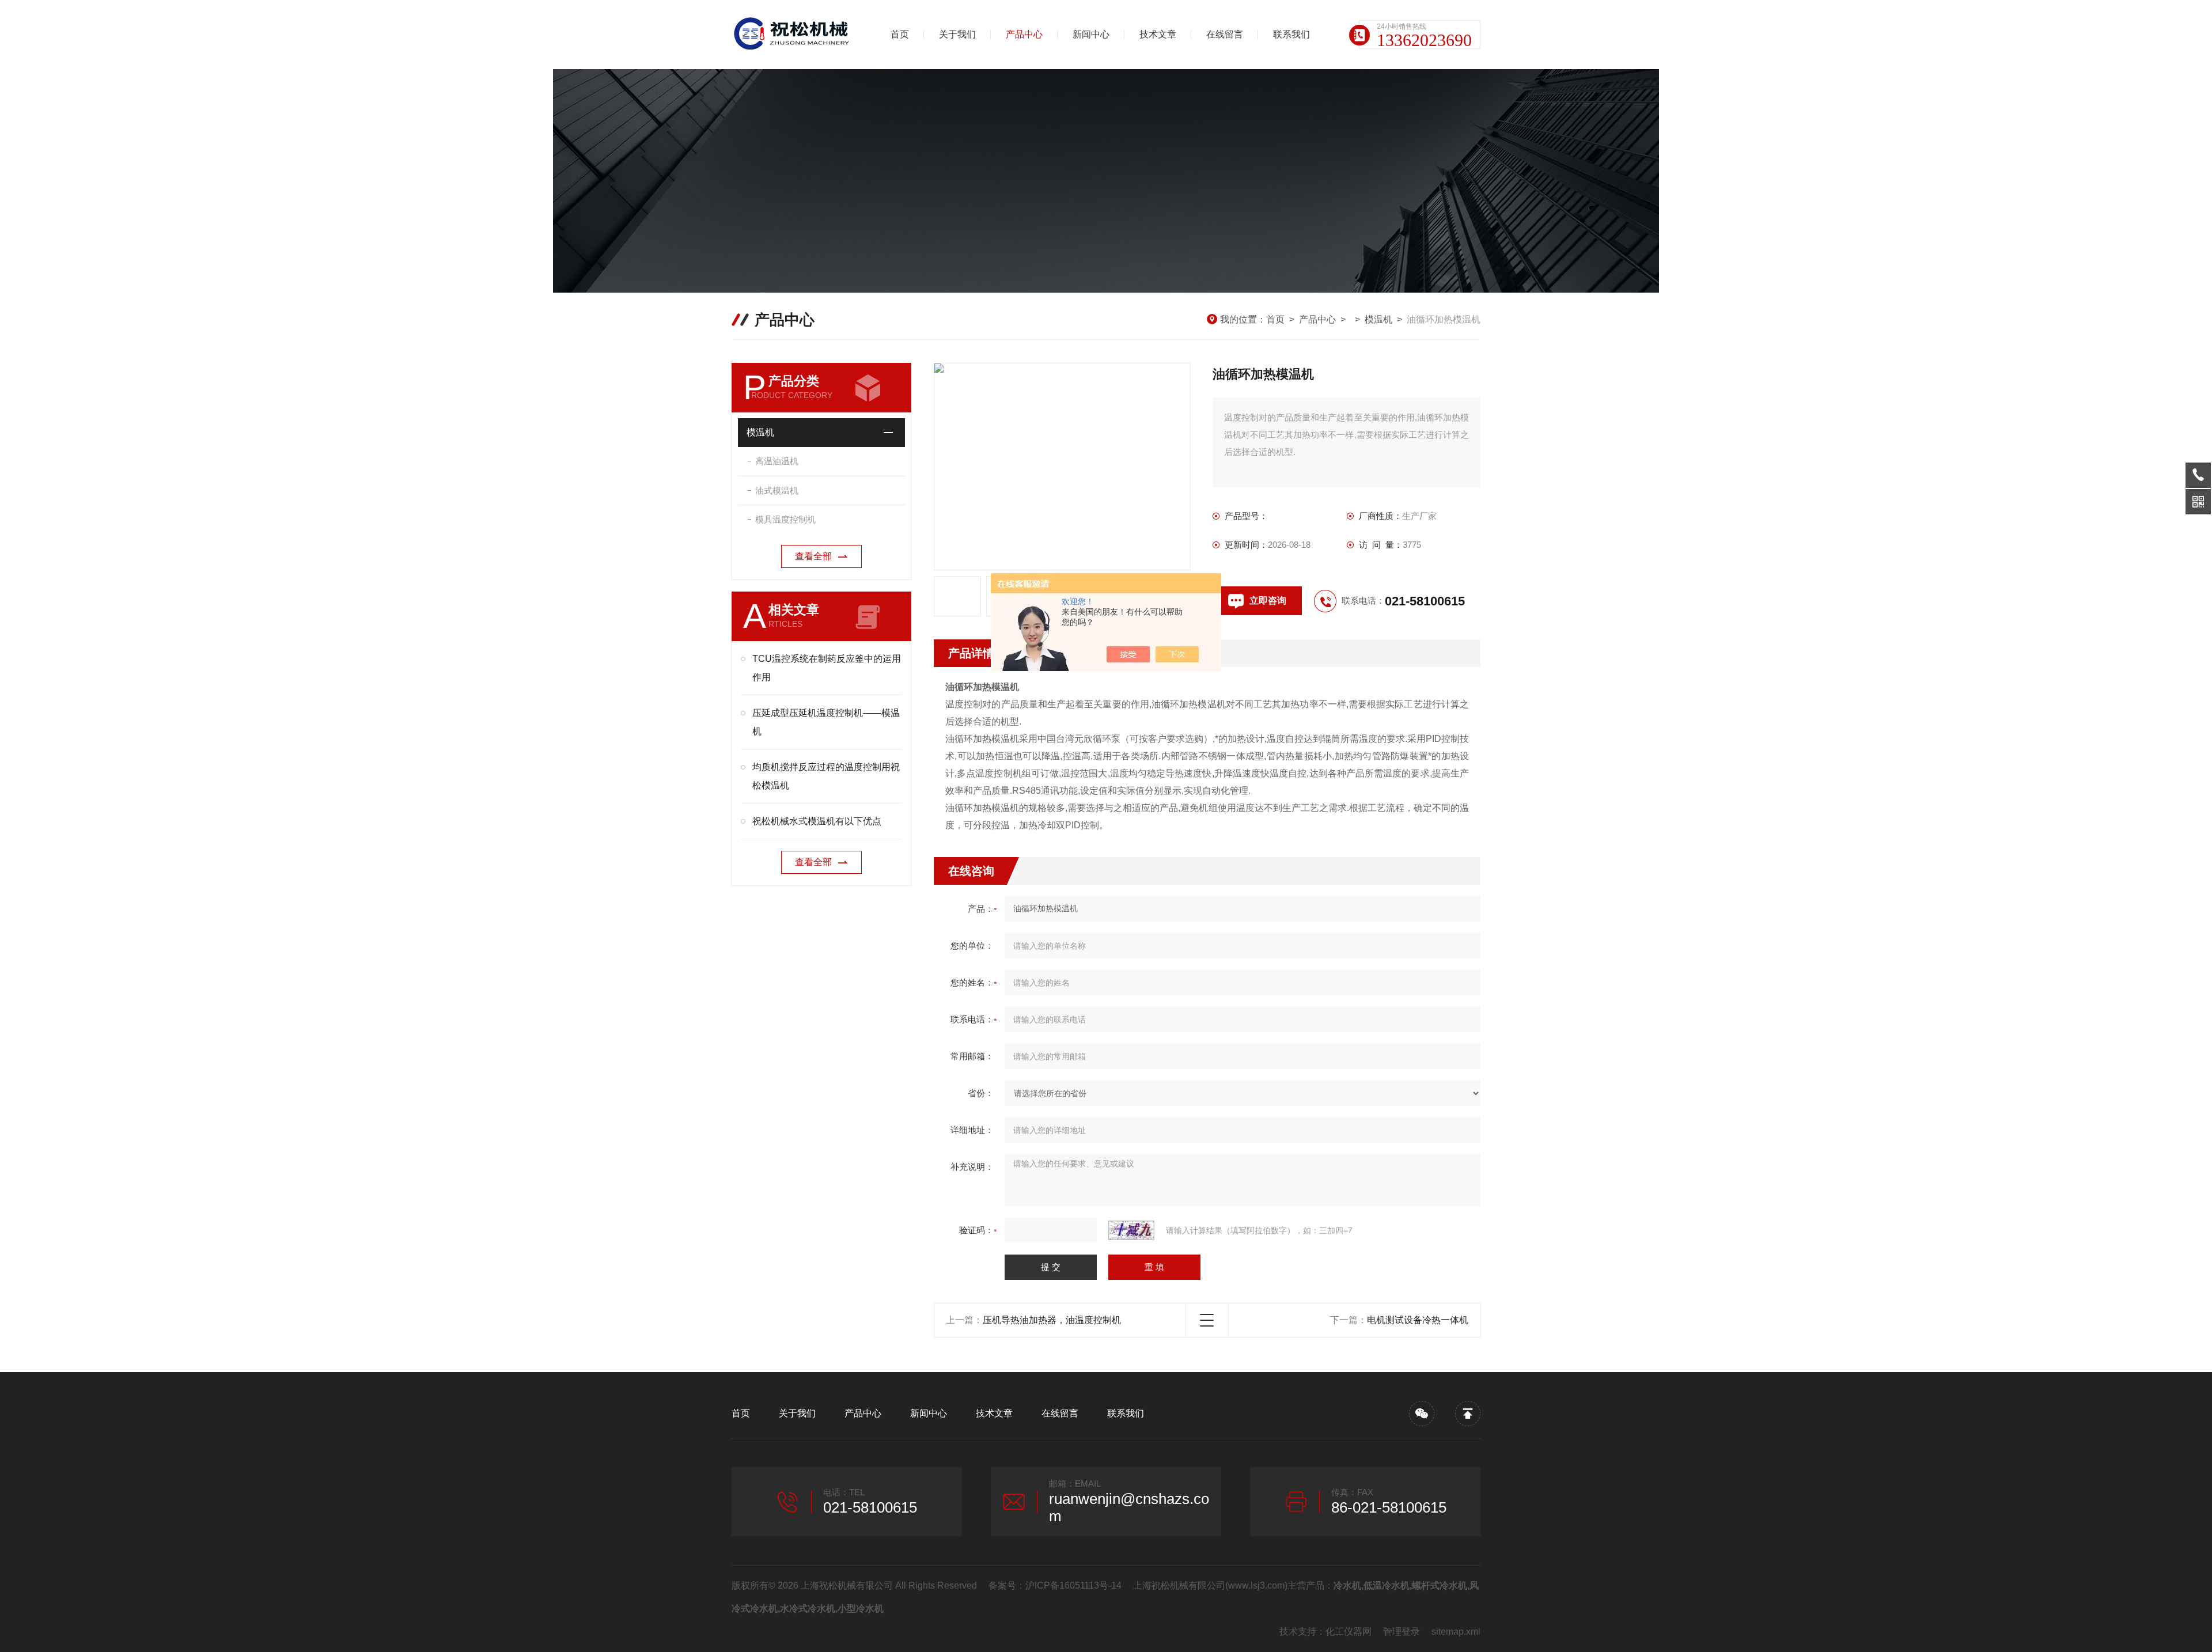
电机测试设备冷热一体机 (1418, 1320)
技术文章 (1158, 34)
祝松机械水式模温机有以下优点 (817, 821)
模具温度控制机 (785, 519)
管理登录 (1402, 1632)
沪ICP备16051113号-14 (1073, 1585)
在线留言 (1225, 34)
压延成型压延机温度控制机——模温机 (826, 722)
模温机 (1378, 319)
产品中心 (1024, 34)
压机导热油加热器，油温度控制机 (1052, 1320)
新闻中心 (1091, 34)
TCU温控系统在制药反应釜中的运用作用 (827, 668)
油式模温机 (777, 490)
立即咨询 (1268, 600)
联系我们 (1291, 34)
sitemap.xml (1456, 1632)
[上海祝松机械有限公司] (792, 35)
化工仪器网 (1349, 1632)
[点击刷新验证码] (1131, 1230)
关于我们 (957, 34)
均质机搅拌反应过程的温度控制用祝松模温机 (826, 776)
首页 (900, 34)
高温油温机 (777, 461)
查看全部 (813, 556)
